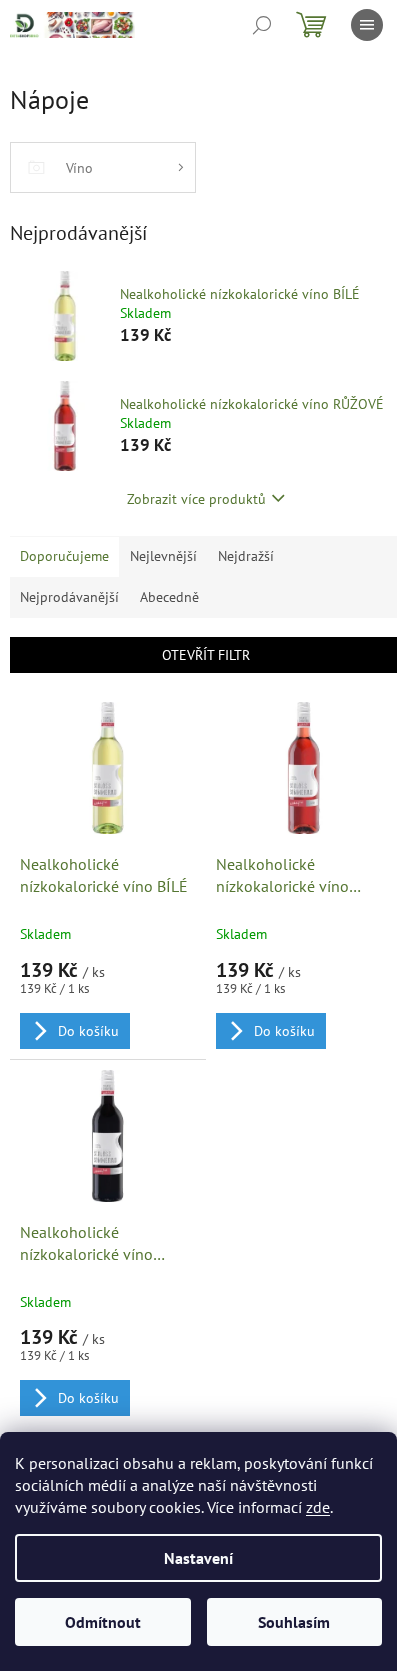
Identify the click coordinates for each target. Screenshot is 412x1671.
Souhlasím (294, 1622)
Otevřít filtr (206, 655)
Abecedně (169, 597)
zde (318, 1507)
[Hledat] (262, 25)
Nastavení (198, 1558)
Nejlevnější (163, 556)
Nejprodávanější (69, 597)
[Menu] (367, 25)
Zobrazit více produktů (196, 499)
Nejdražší (246, 556)
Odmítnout (103, 1622)
